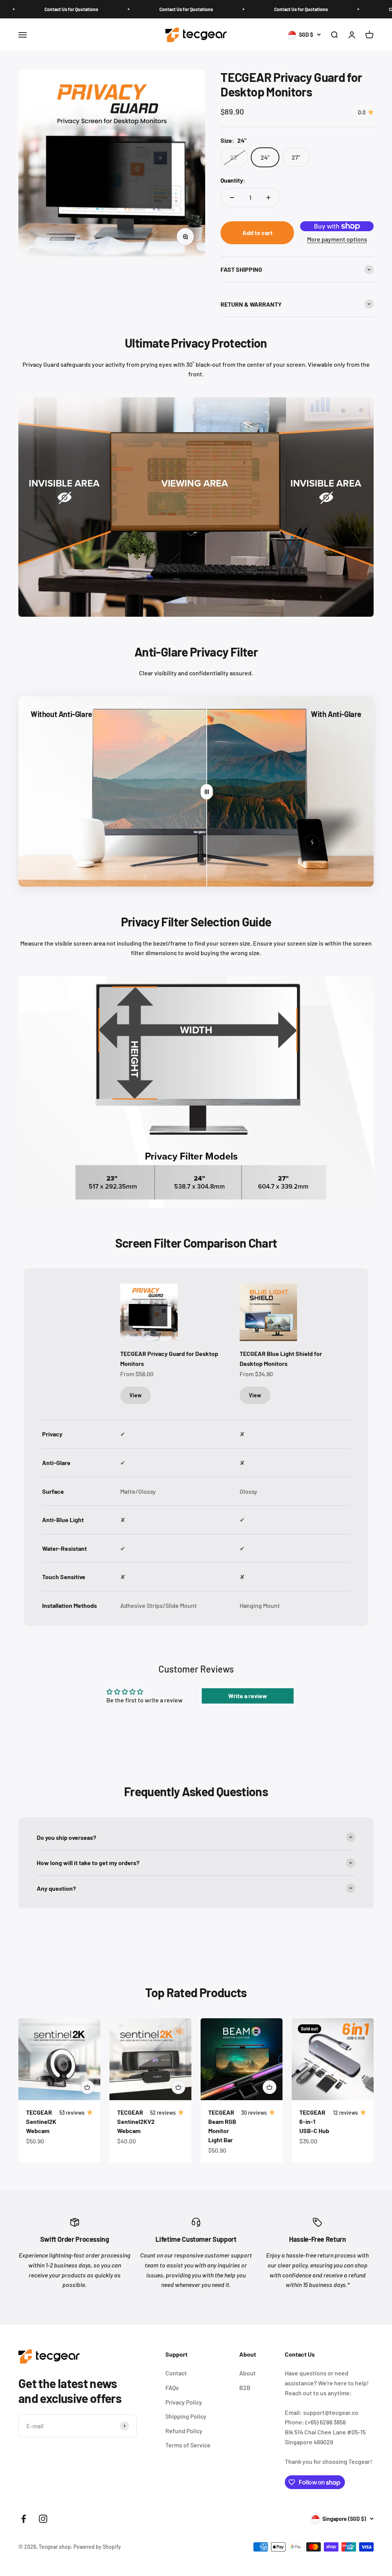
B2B (245, 2387)
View (136, 1395)
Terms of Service (188, 2445)
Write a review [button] (248, 1696)
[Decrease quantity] (232, 198)
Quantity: (233, 180)
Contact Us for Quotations (126, 9)
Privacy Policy (184, 2402)
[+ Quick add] (87, 2087)
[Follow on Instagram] (43, 2519)
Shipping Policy (186, 2416)
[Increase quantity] (268, 198)
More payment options (337, 239)
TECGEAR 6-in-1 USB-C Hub (314, 2121)
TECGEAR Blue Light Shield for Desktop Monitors (281, 1358)
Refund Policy (184, 2431)
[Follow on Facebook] (24, 2519)
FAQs (172, 2387)
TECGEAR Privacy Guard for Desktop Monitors (169, 1358)
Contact (176, 2373)
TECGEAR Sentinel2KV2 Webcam (136, 2121)
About (247, 2373)
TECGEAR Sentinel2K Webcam (41, 2121)
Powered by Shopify (97, 2547)
